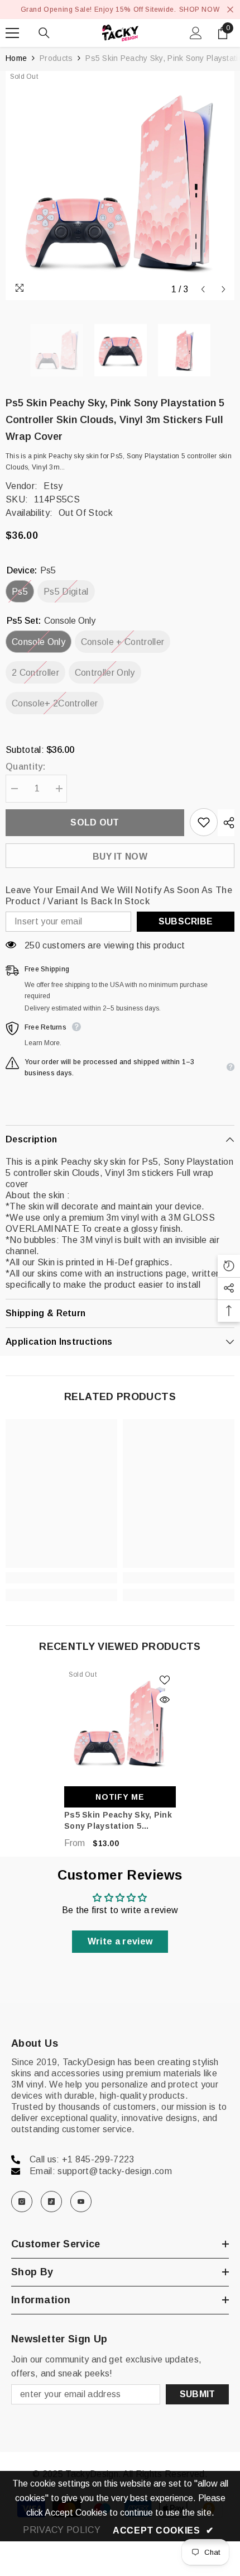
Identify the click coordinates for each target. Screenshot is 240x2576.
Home (16, 58)
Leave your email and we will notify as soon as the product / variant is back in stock (119, 896)
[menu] (12, 33)
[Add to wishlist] (204, 822)
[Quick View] (165, 1700)
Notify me (120, 1797)
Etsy (53, 486)
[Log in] (196, 33)
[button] (203, 289)
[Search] (44, 33)
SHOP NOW (200, 10)
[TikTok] (51, 2202)
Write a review (120, 1941)
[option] (120, 186)
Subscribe (186, 921)
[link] (61, 1578)
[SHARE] (226, 823)
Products (56, 58)
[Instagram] (22, 2202)
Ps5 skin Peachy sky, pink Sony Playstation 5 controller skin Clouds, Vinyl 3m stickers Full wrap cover (120, 1821)
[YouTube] (81, 2202)
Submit (198, 2394)
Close (230, 10)
